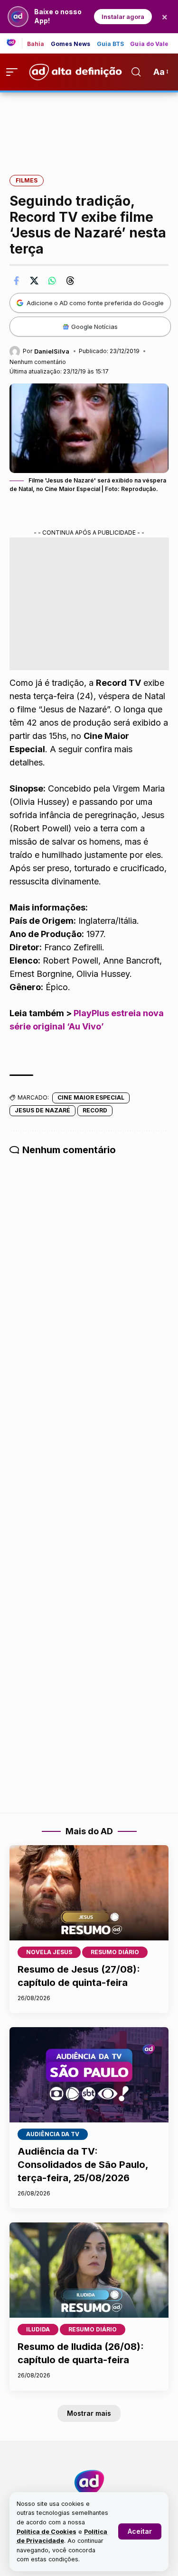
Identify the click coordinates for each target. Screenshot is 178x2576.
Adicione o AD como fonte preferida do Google (95, 303)
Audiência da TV (53, 2134)
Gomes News (71, 44)
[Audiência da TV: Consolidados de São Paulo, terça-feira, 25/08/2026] (89, 2075)
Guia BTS (111, 44)
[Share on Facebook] (16, 281)
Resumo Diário (115, 1952)
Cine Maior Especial (91, 1097)
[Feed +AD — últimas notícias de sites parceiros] (14, 43)
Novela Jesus (49, 1952)
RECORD (95, 1110)
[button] (140, 2531)
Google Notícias (94, 327)
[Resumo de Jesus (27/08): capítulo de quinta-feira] (89, 1893)
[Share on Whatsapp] (52, 281)
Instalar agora (123, 17)
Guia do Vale (149, 44)
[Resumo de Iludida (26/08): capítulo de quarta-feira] (89, 2270)
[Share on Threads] (70, 281)
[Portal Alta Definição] (89, 2483)
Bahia (36, 44)
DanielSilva (52, 351)
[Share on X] (34, 281)
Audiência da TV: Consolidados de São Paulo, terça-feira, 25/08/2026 (83, 2165)
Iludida (38, 2329)
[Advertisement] (89, 127)
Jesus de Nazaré (42, 1110)
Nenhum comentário (38, 362)
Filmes (27, 180)
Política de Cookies (47, 2532)
